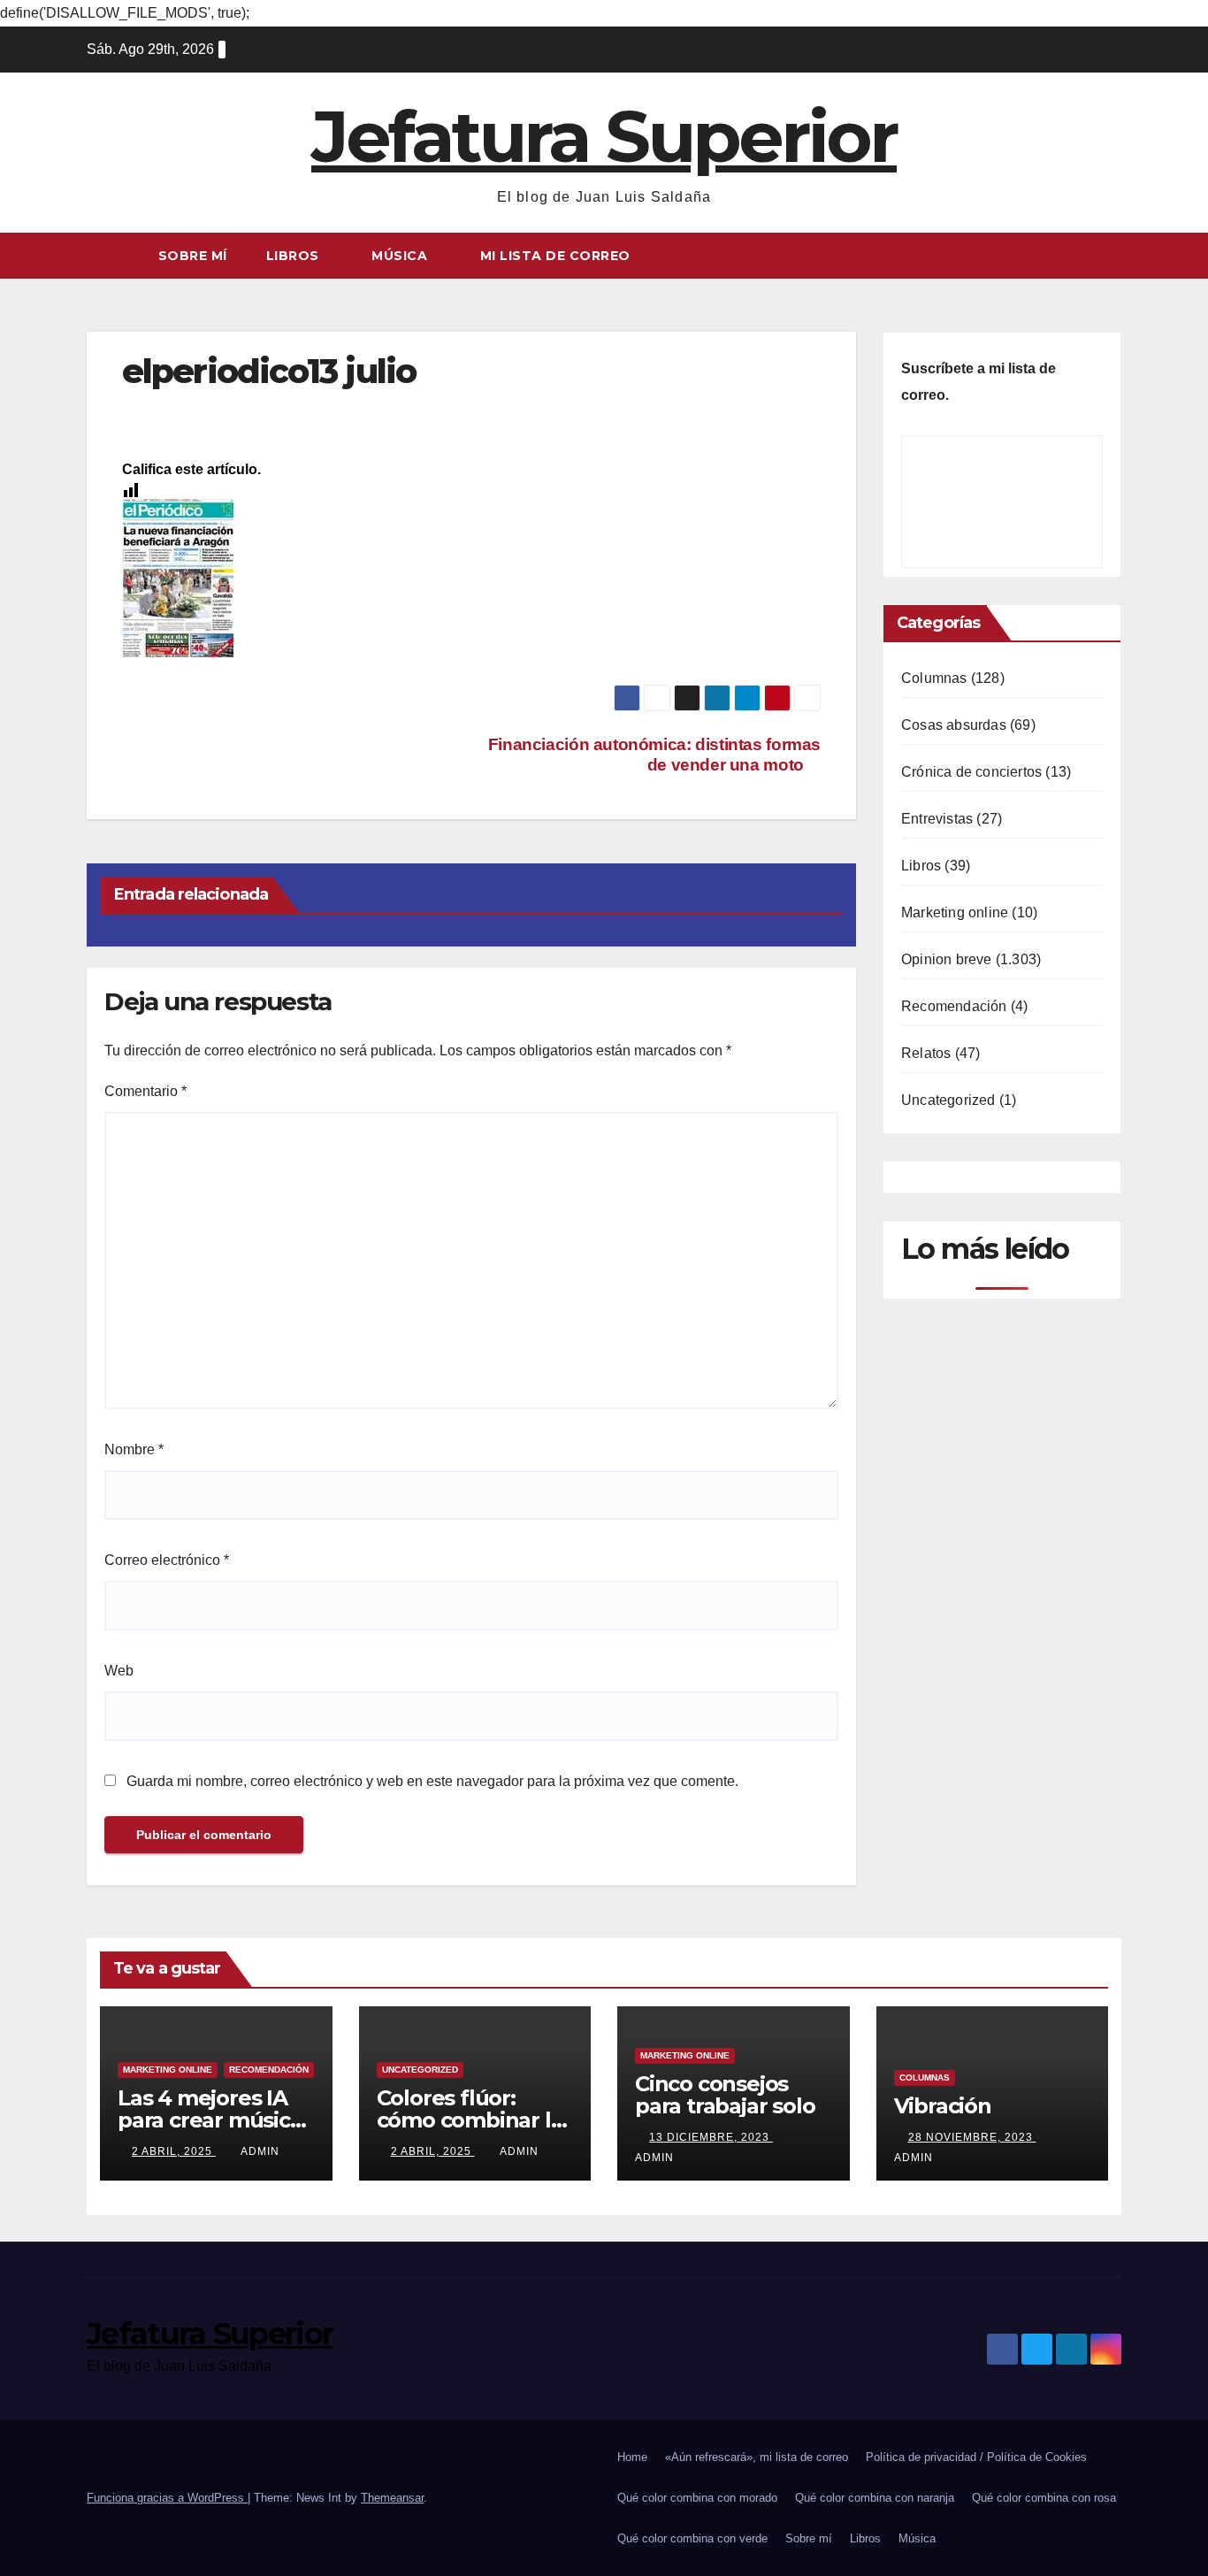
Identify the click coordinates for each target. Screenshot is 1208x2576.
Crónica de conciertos (971, 772)
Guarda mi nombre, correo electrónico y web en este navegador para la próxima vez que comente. (432, 1781)
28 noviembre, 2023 (972, 2137)
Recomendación (954, 1006)
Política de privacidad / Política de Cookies (976, 2457)
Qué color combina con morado (697, 2498)
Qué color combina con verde (692, 2538)
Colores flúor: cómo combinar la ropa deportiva (470, 2120)
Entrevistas (937, 819)
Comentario (145, 1091)
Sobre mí (193, 256)
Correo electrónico (167, 1560)
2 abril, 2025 (174, 2151)
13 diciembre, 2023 (711, 2137)
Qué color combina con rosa (1044, 2498)
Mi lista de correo (555, 256)
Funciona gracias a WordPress (167, 2498)
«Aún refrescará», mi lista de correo (757, 2457)
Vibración (943, 2106)
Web (119, 1671)
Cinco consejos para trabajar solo (725, 2095)
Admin (260, 2151)
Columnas (934, 678)
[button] (1109, 255)
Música (401, 256)
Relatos (926, 1053)
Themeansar (392, 2498)
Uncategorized (948, 1100)
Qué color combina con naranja (875, 2498)
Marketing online (955, 912)
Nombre (134, 1449)
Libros (295, 256)
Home (632, 2457)
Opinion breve (947, 959)
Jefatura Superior (604, 137)
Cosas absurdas (954, 725)
